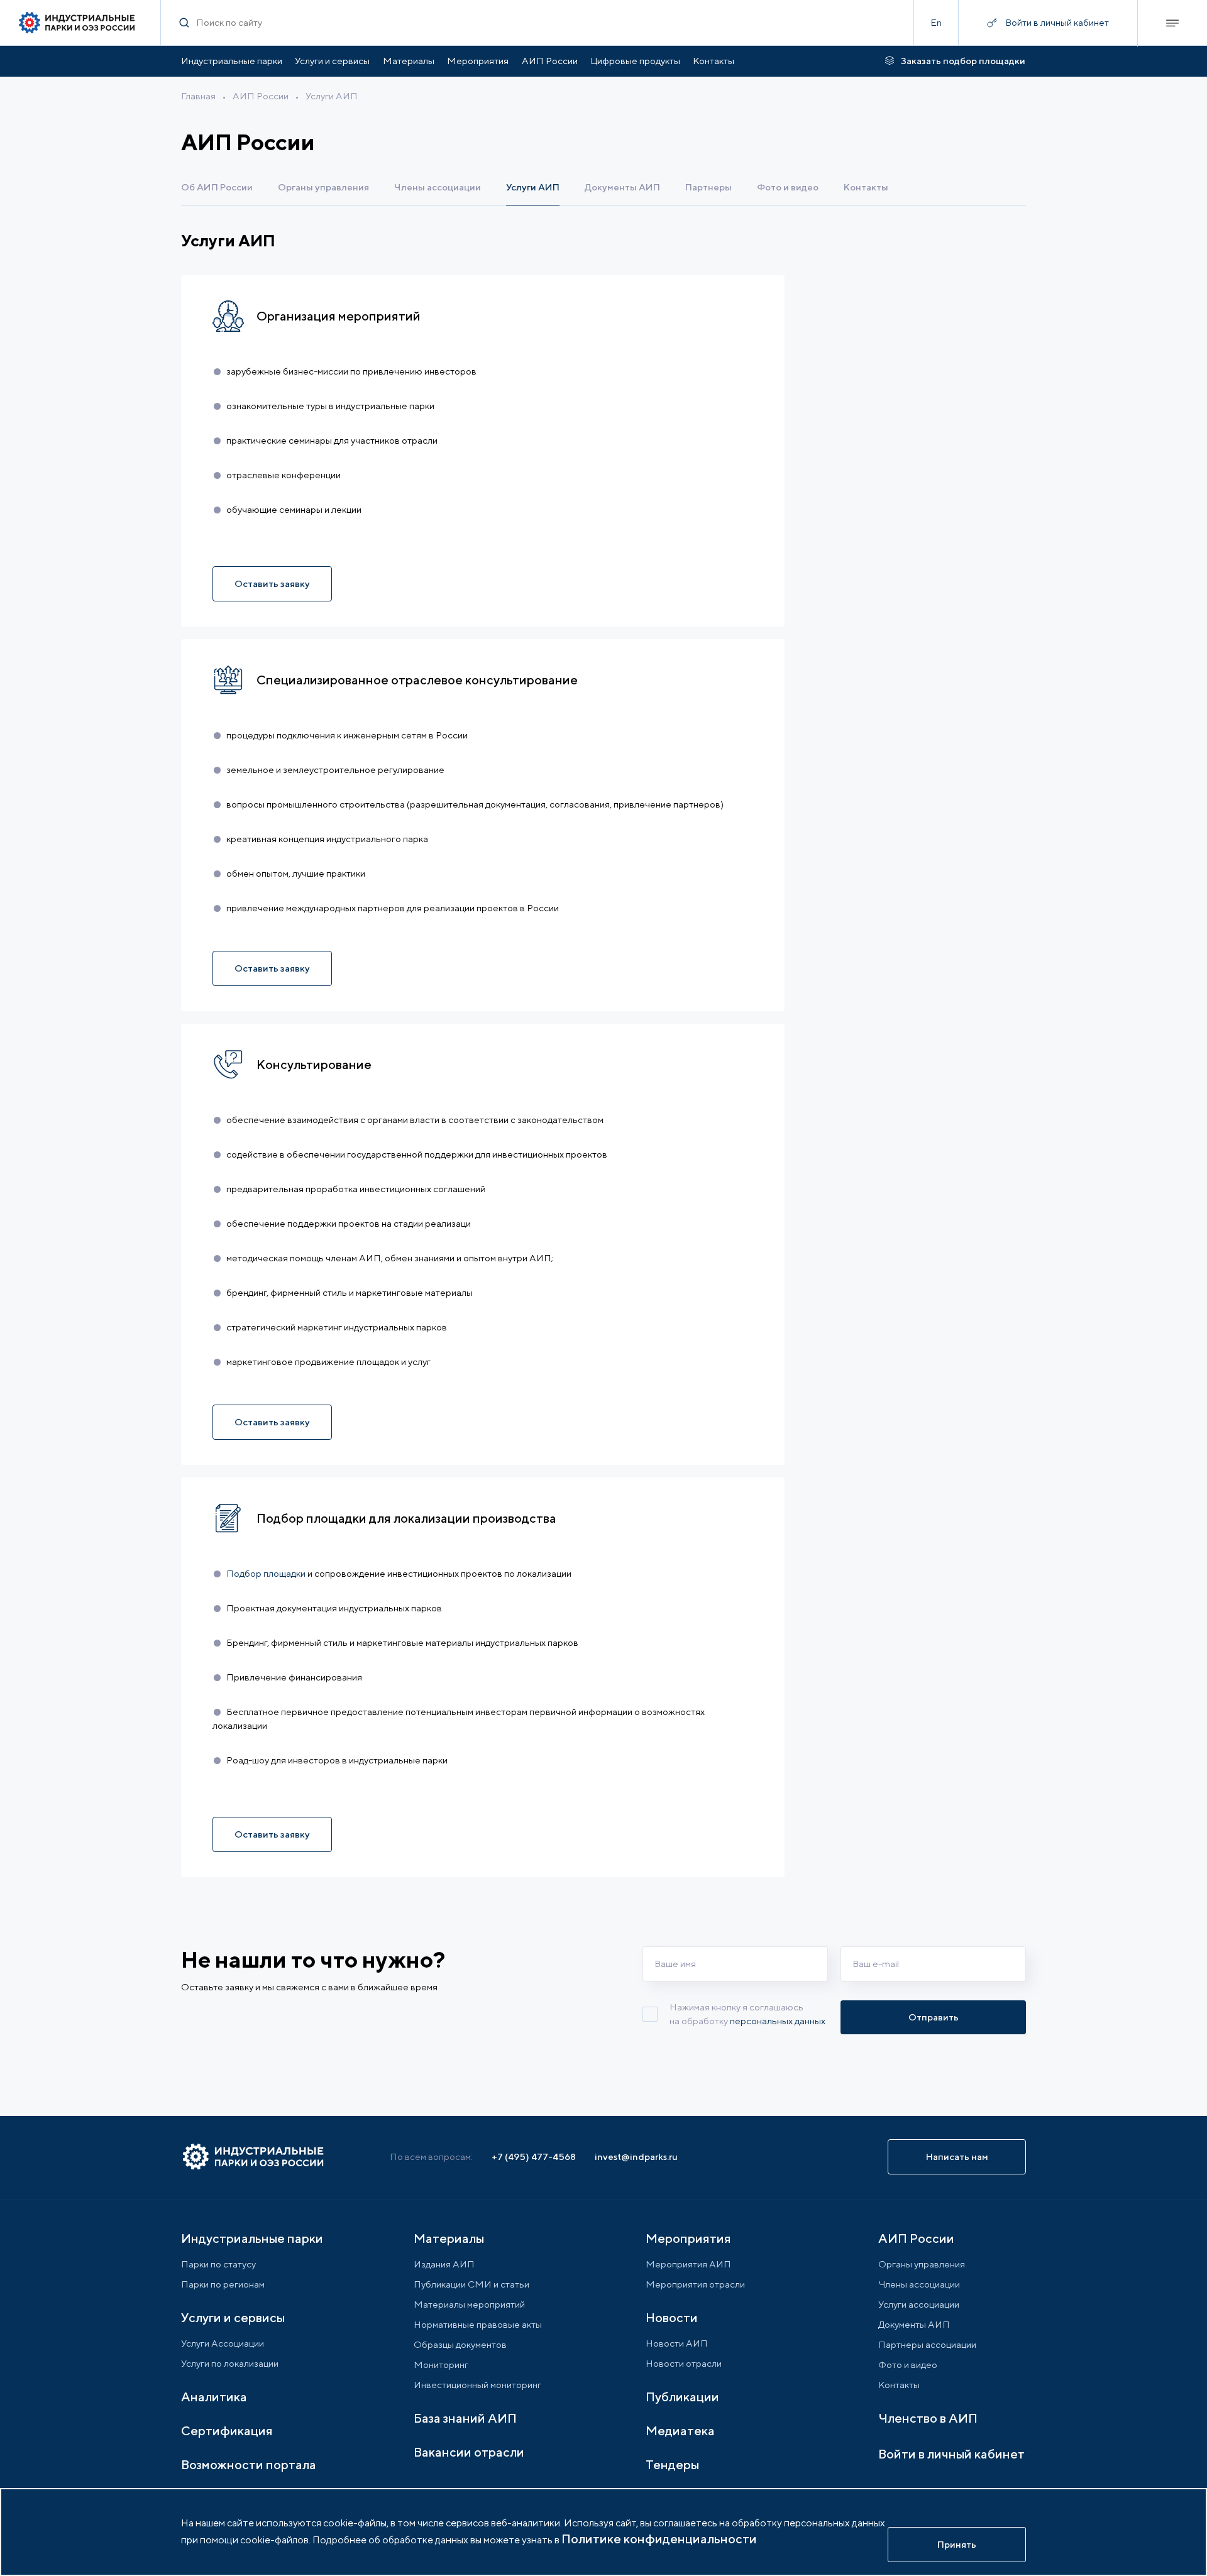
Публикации (682, 2397)
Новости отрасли (684, 2363)
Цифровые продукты (635, 61)
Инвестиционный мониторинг (477, 2385)
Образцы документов (460, 2344)
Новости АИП (677, 2343)
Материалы (409, 61)
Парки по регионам (223, 2284)
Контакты (714, 61)
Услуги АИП (332, 96)
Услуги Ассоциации (223, 2343)
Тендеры (672, 2464)
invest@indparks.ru (636, 2157)
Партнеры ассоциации (927, 2344)
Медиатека (680, 2431)
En (936, 22)
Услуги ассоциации (919, 2304)
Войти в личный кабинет (951, 2454)
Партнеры (708, 187)
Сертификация (227, 2431)
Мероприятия (478, 61)
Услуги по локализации (230, 2363)
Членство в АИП (928, 2418)
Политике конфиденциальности (659, 2539)
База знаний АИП (465, 2418)
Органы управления (323, 187)
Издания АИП (444, 2264)
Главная (198, 96)
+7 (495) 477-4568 (534, 2157)
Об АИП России (217, 187)
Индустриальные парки (232, 61)
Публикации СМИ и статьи (471, 2284)
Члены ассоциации (438, 187)
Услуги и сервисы (332, 61)
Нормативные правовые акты (478, 2324)
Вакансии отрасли (469, 2452)
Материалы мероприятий (469, 2304)
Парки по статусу (218, 2264)
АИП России (550, 61)
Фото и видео (788, 187)
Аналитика (214, 2397)
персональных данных (778, 2021)
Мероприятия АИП (688, 2264)
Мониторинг (441, 2365)
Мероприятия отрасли (695, 2284)
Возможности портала (249, 2464)
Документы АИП (622, 187)
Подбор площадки (266, 1573)
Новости (672, 2317)
